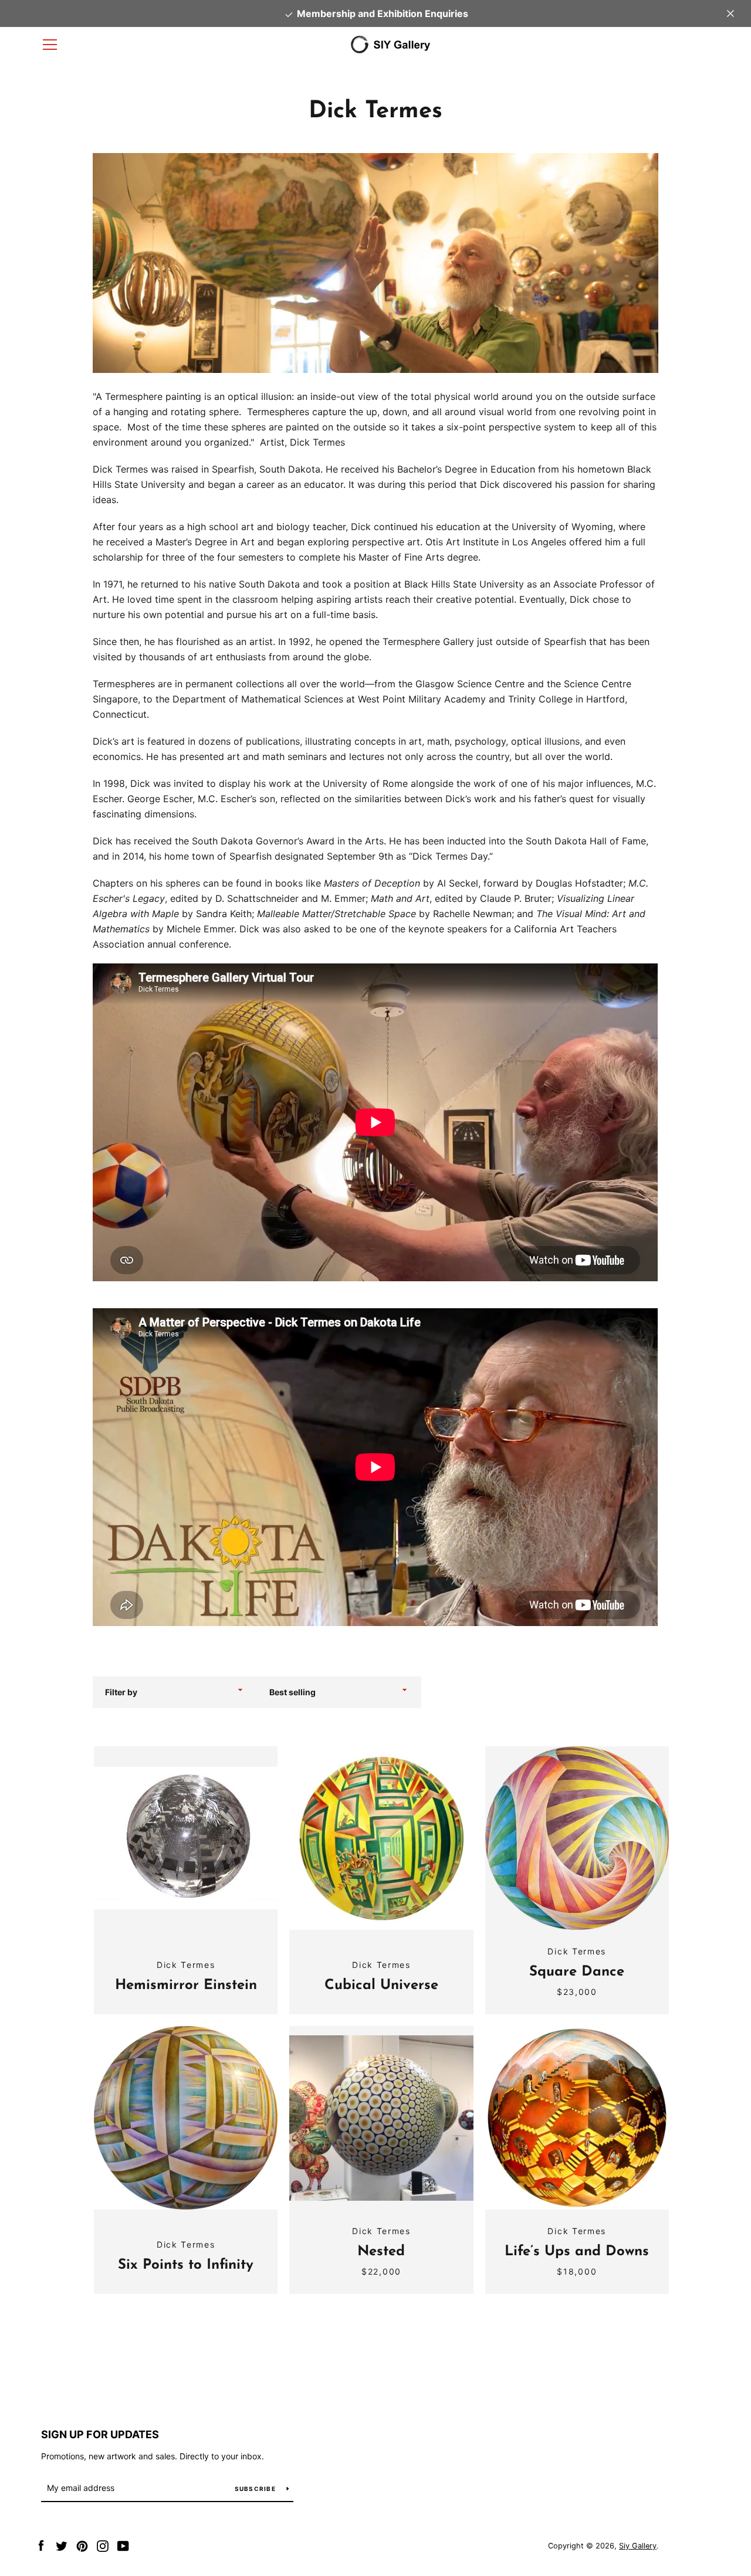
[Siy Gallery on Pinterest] (82, 2545)
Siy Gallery (638, 2546)
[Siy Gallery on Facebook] (41, 2545)
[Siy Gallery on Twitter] (62, 2545)
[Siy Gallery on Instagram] (103, 2545)
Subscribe (256, 2489)
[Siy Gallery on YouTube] (123, 2545)
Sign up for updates (100, 2434)
